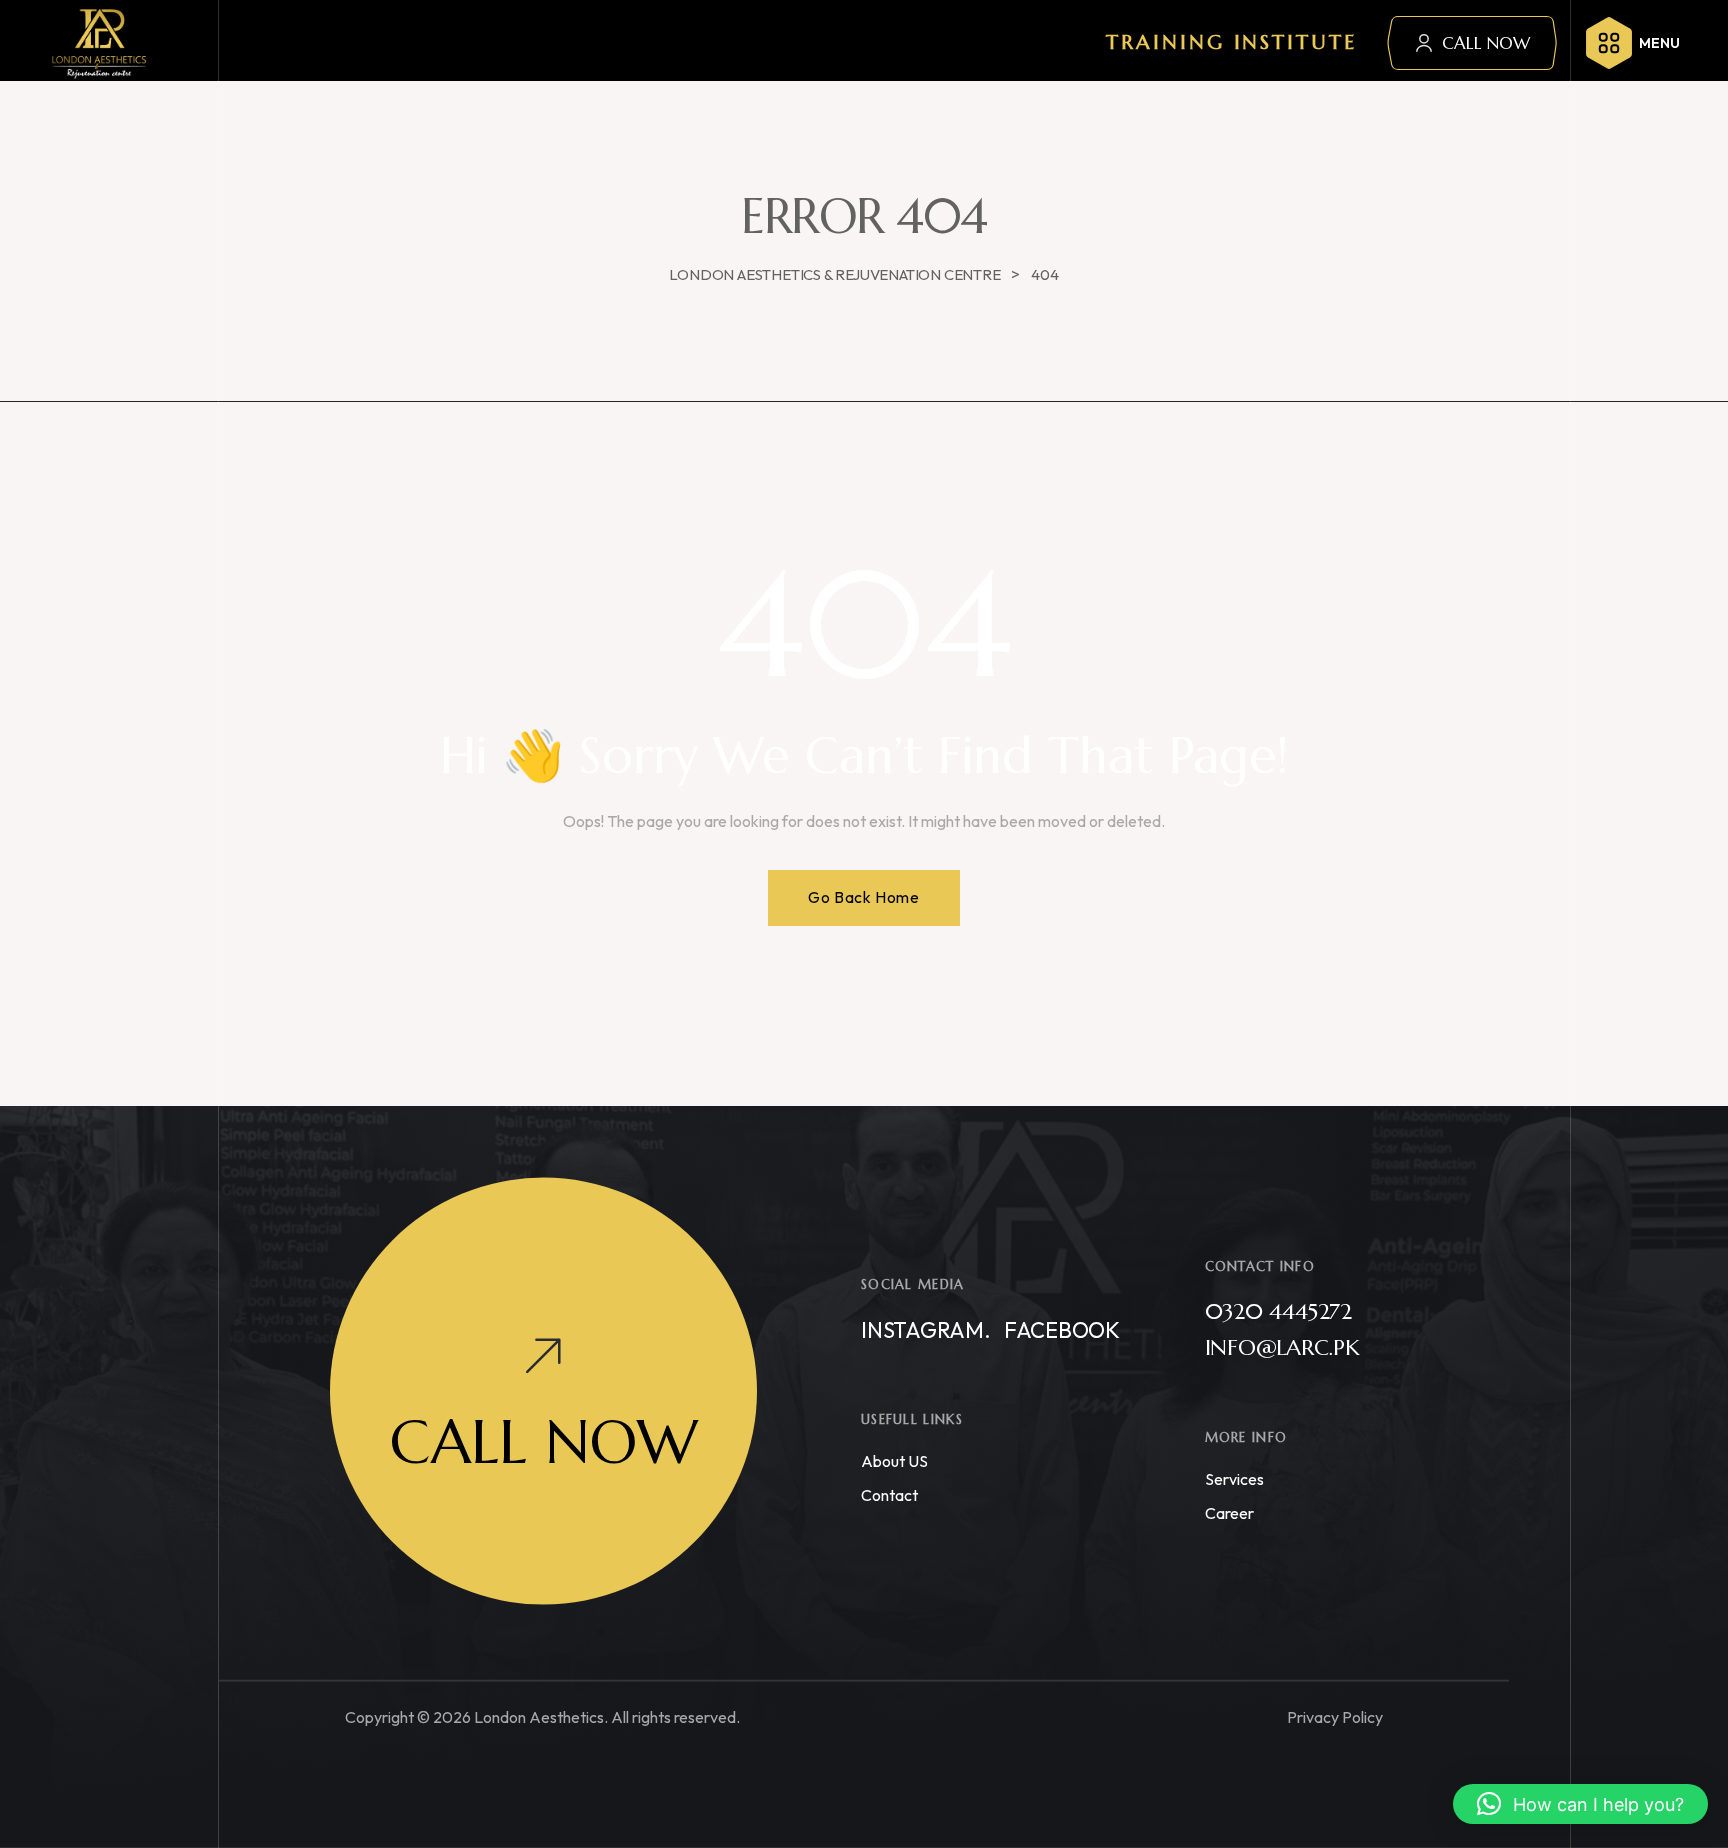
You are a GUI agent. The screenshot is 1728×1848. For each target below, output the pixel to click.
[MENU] (1609, 43)
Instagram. (926, 1330)
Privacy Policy (1335, 1717)
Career (1229, 1513)
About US (894, 1461)
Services (1234, 1479)
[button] (1580, 1804)
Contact (889, 1495)
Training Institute (1231, 42)
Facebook (1062, 1330)
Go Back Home (863, 897)
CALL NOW (1486, 43)
